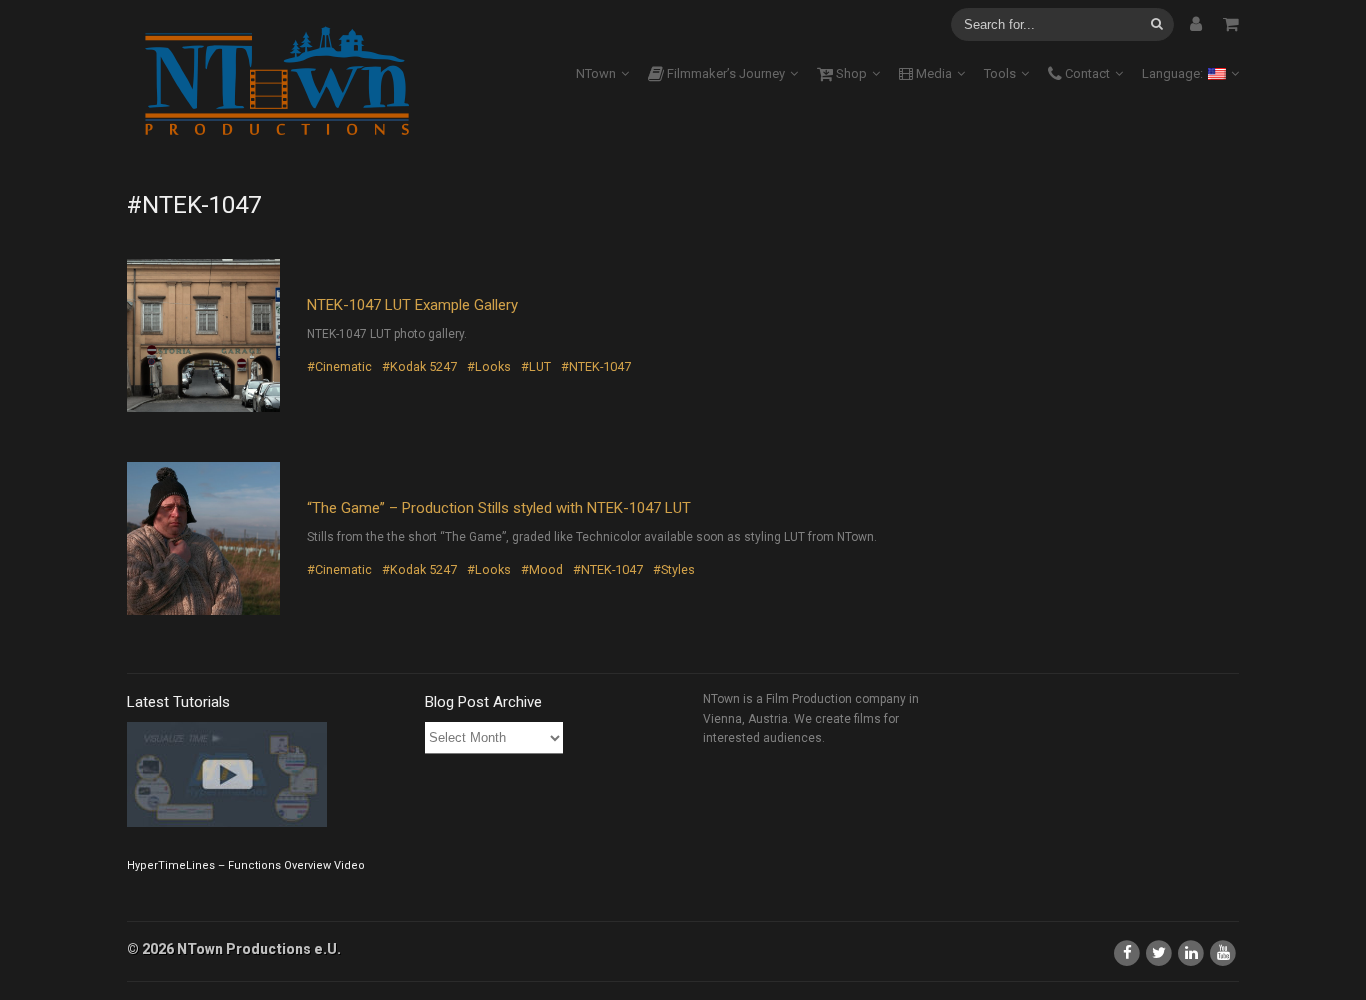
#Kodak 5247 (419, 366)
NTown (596, 73)
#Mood (542, 569)
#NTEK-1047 (596, 366)
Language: (1174, 73)
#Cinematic (339, 366)
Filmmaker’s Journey (724, 73)
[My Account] (1196, 24)
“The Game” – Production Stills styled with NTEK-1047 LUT (499, 508)
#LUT (536, 366)
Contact (1086, 73)
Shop (850, 73)
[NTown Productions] (277, 82)
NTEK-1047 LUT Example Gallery (412, 305)
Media (932, 73)
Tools (1000, 73)
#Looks (489, 366)
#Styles (674, 569)
